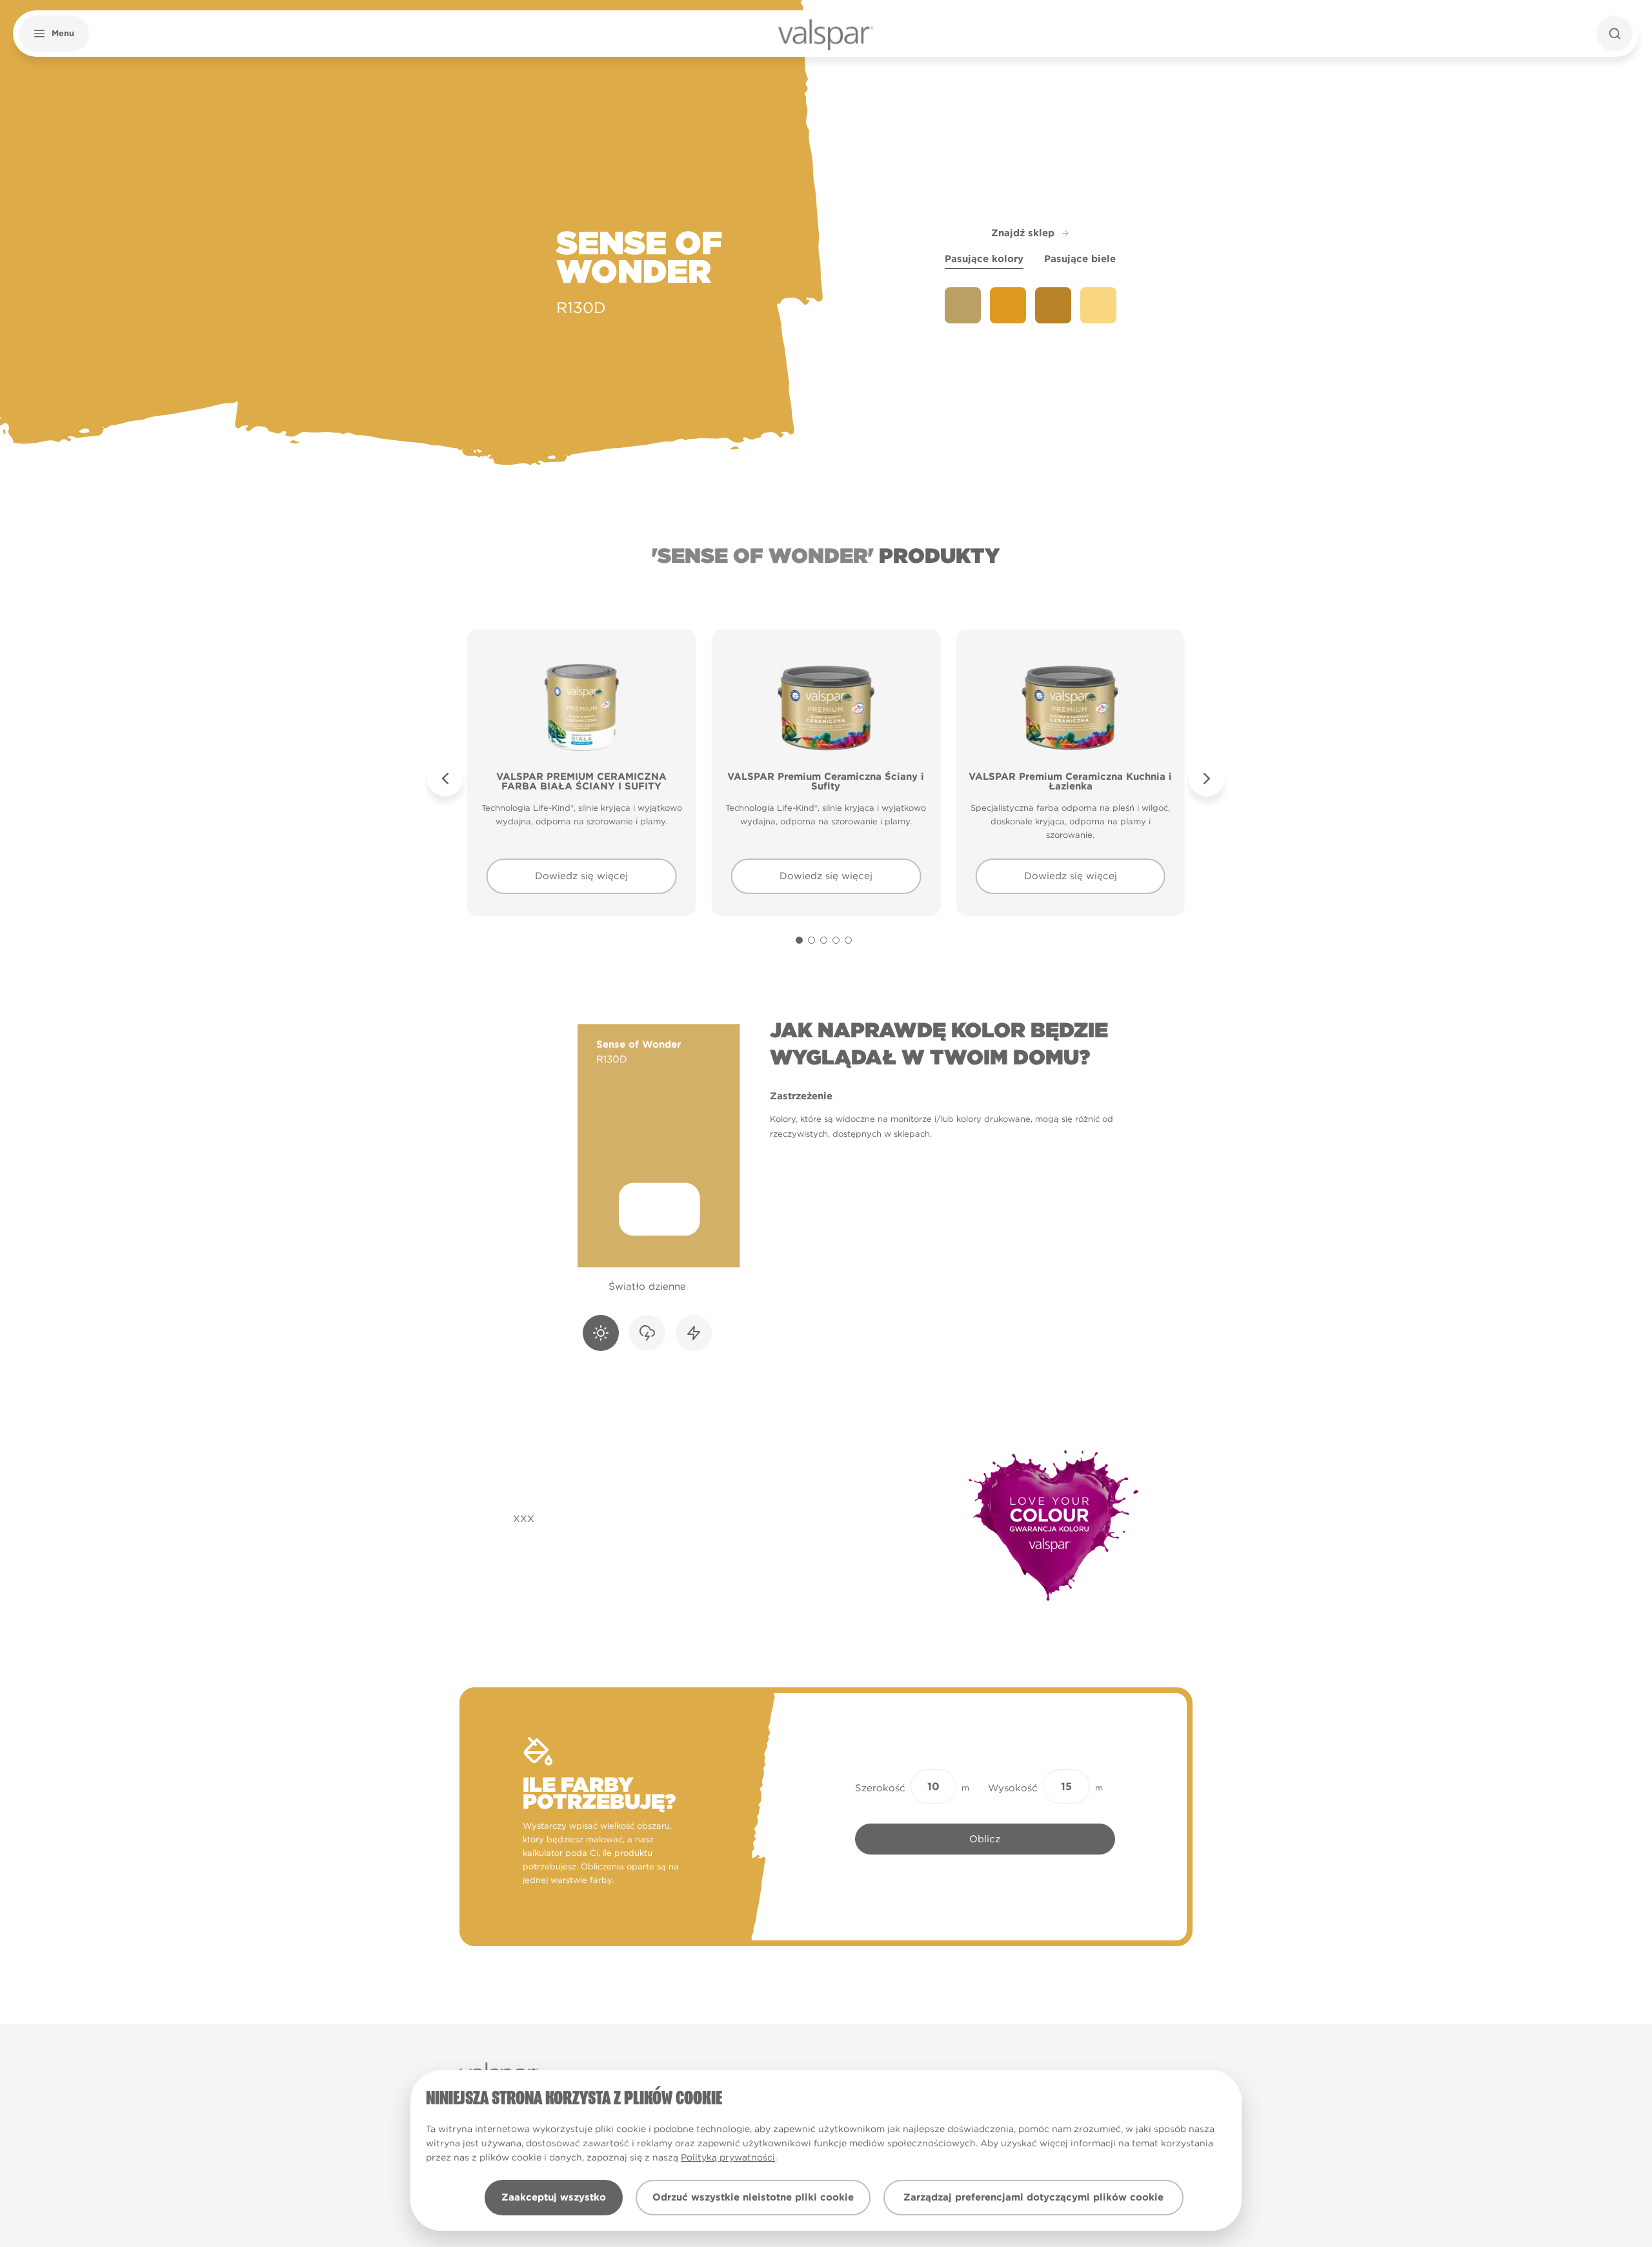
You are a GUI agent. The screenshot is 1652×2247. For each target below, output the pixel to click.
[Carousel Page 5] (848, 940)
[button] (54, 34)
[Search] (1615, 34)
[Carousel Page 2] (811, 940)
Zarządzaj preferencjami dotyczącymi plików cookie (1033, 2197)
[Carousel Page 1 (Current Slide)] (799, 940)
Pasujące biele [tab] (1080, 259)
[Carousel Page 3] (824, 940)
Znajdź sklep (1023, 233)
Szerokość (880, 1788)
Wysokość (1013, 1788)
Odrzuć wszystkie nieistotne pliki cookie (753, 2197)
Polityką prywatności (728, 2157)
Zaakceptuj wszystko (554, 2197)
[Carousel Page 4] (836, 940)
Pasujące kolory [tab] (984, 259)
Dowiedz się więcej (581, 876)
